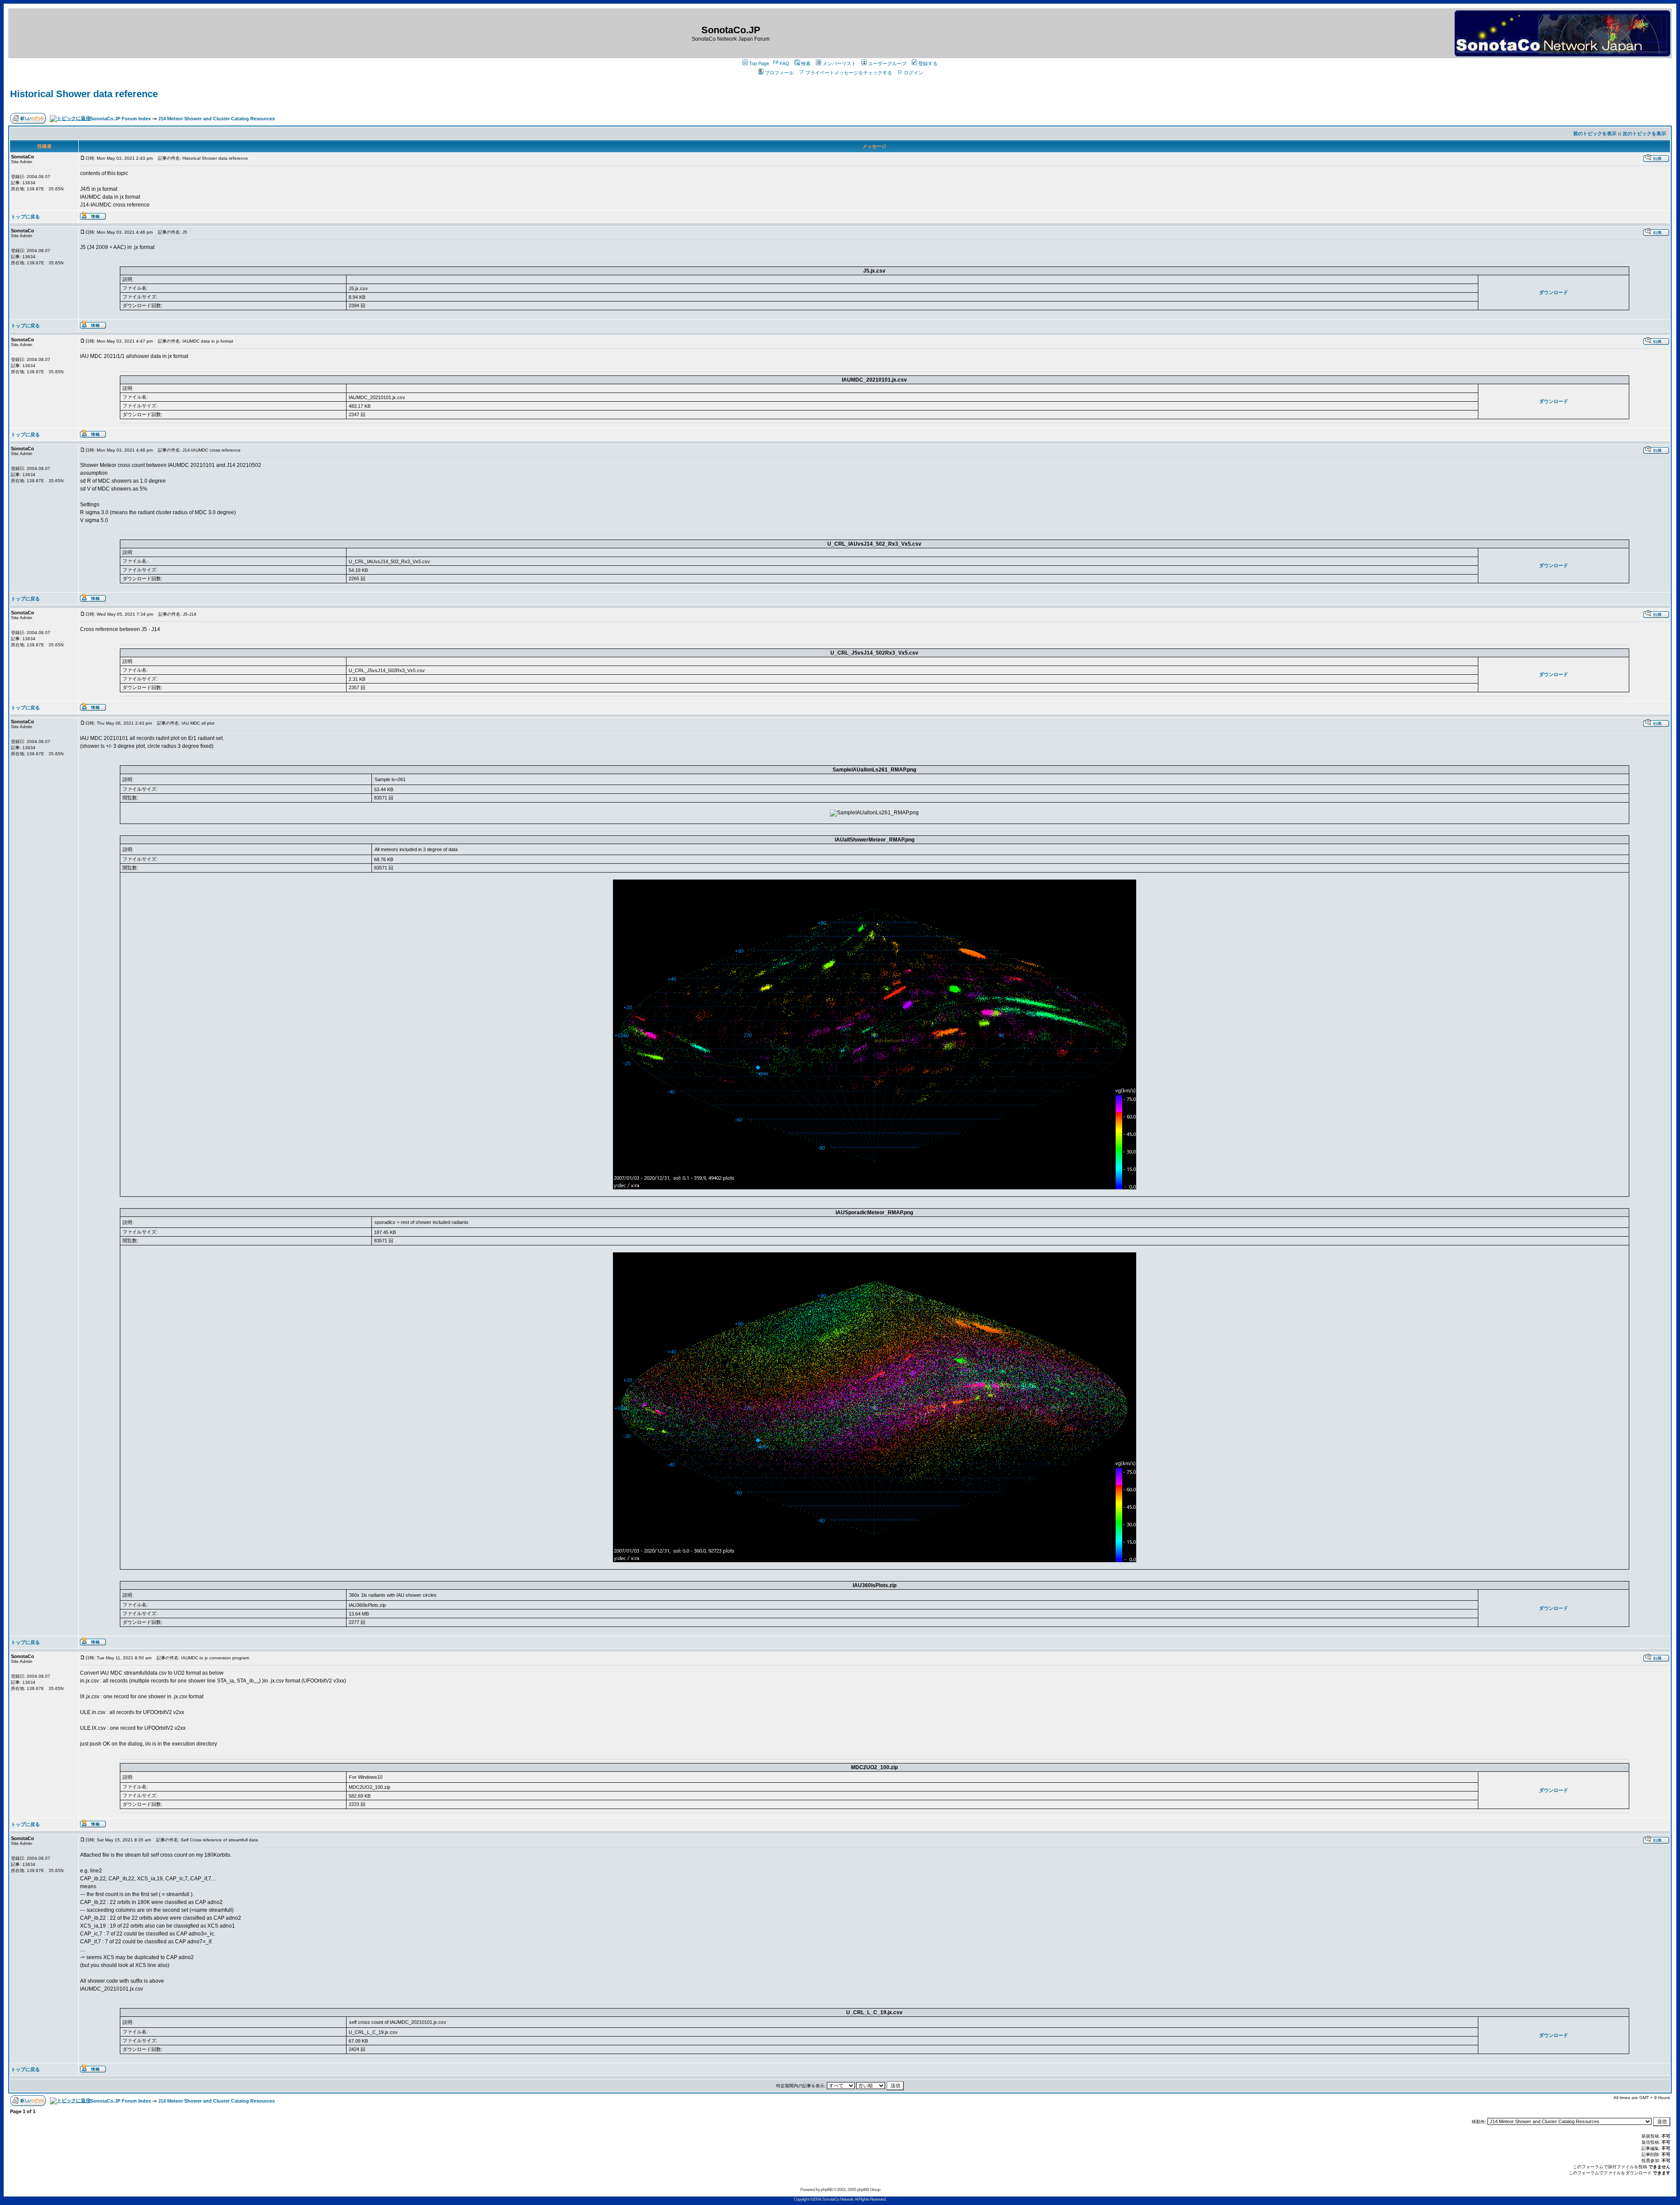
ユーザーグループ (887, 63)
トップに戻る (25, 217)
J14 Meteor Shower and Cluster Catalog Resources (216, 119)
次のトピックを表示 (1644, 133)
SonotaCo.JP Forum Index (121, 119)
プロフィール (779, 73)
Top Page (759, 63)
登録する (928, 63)
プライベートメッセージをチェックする (849, 73)
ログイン (913, 73)
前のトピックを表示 (1595, 133)
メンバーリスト (839, 63)
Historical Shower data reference (84, 94)
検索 (806, 63)
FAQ (784, 63)
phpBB (827, 2189)
